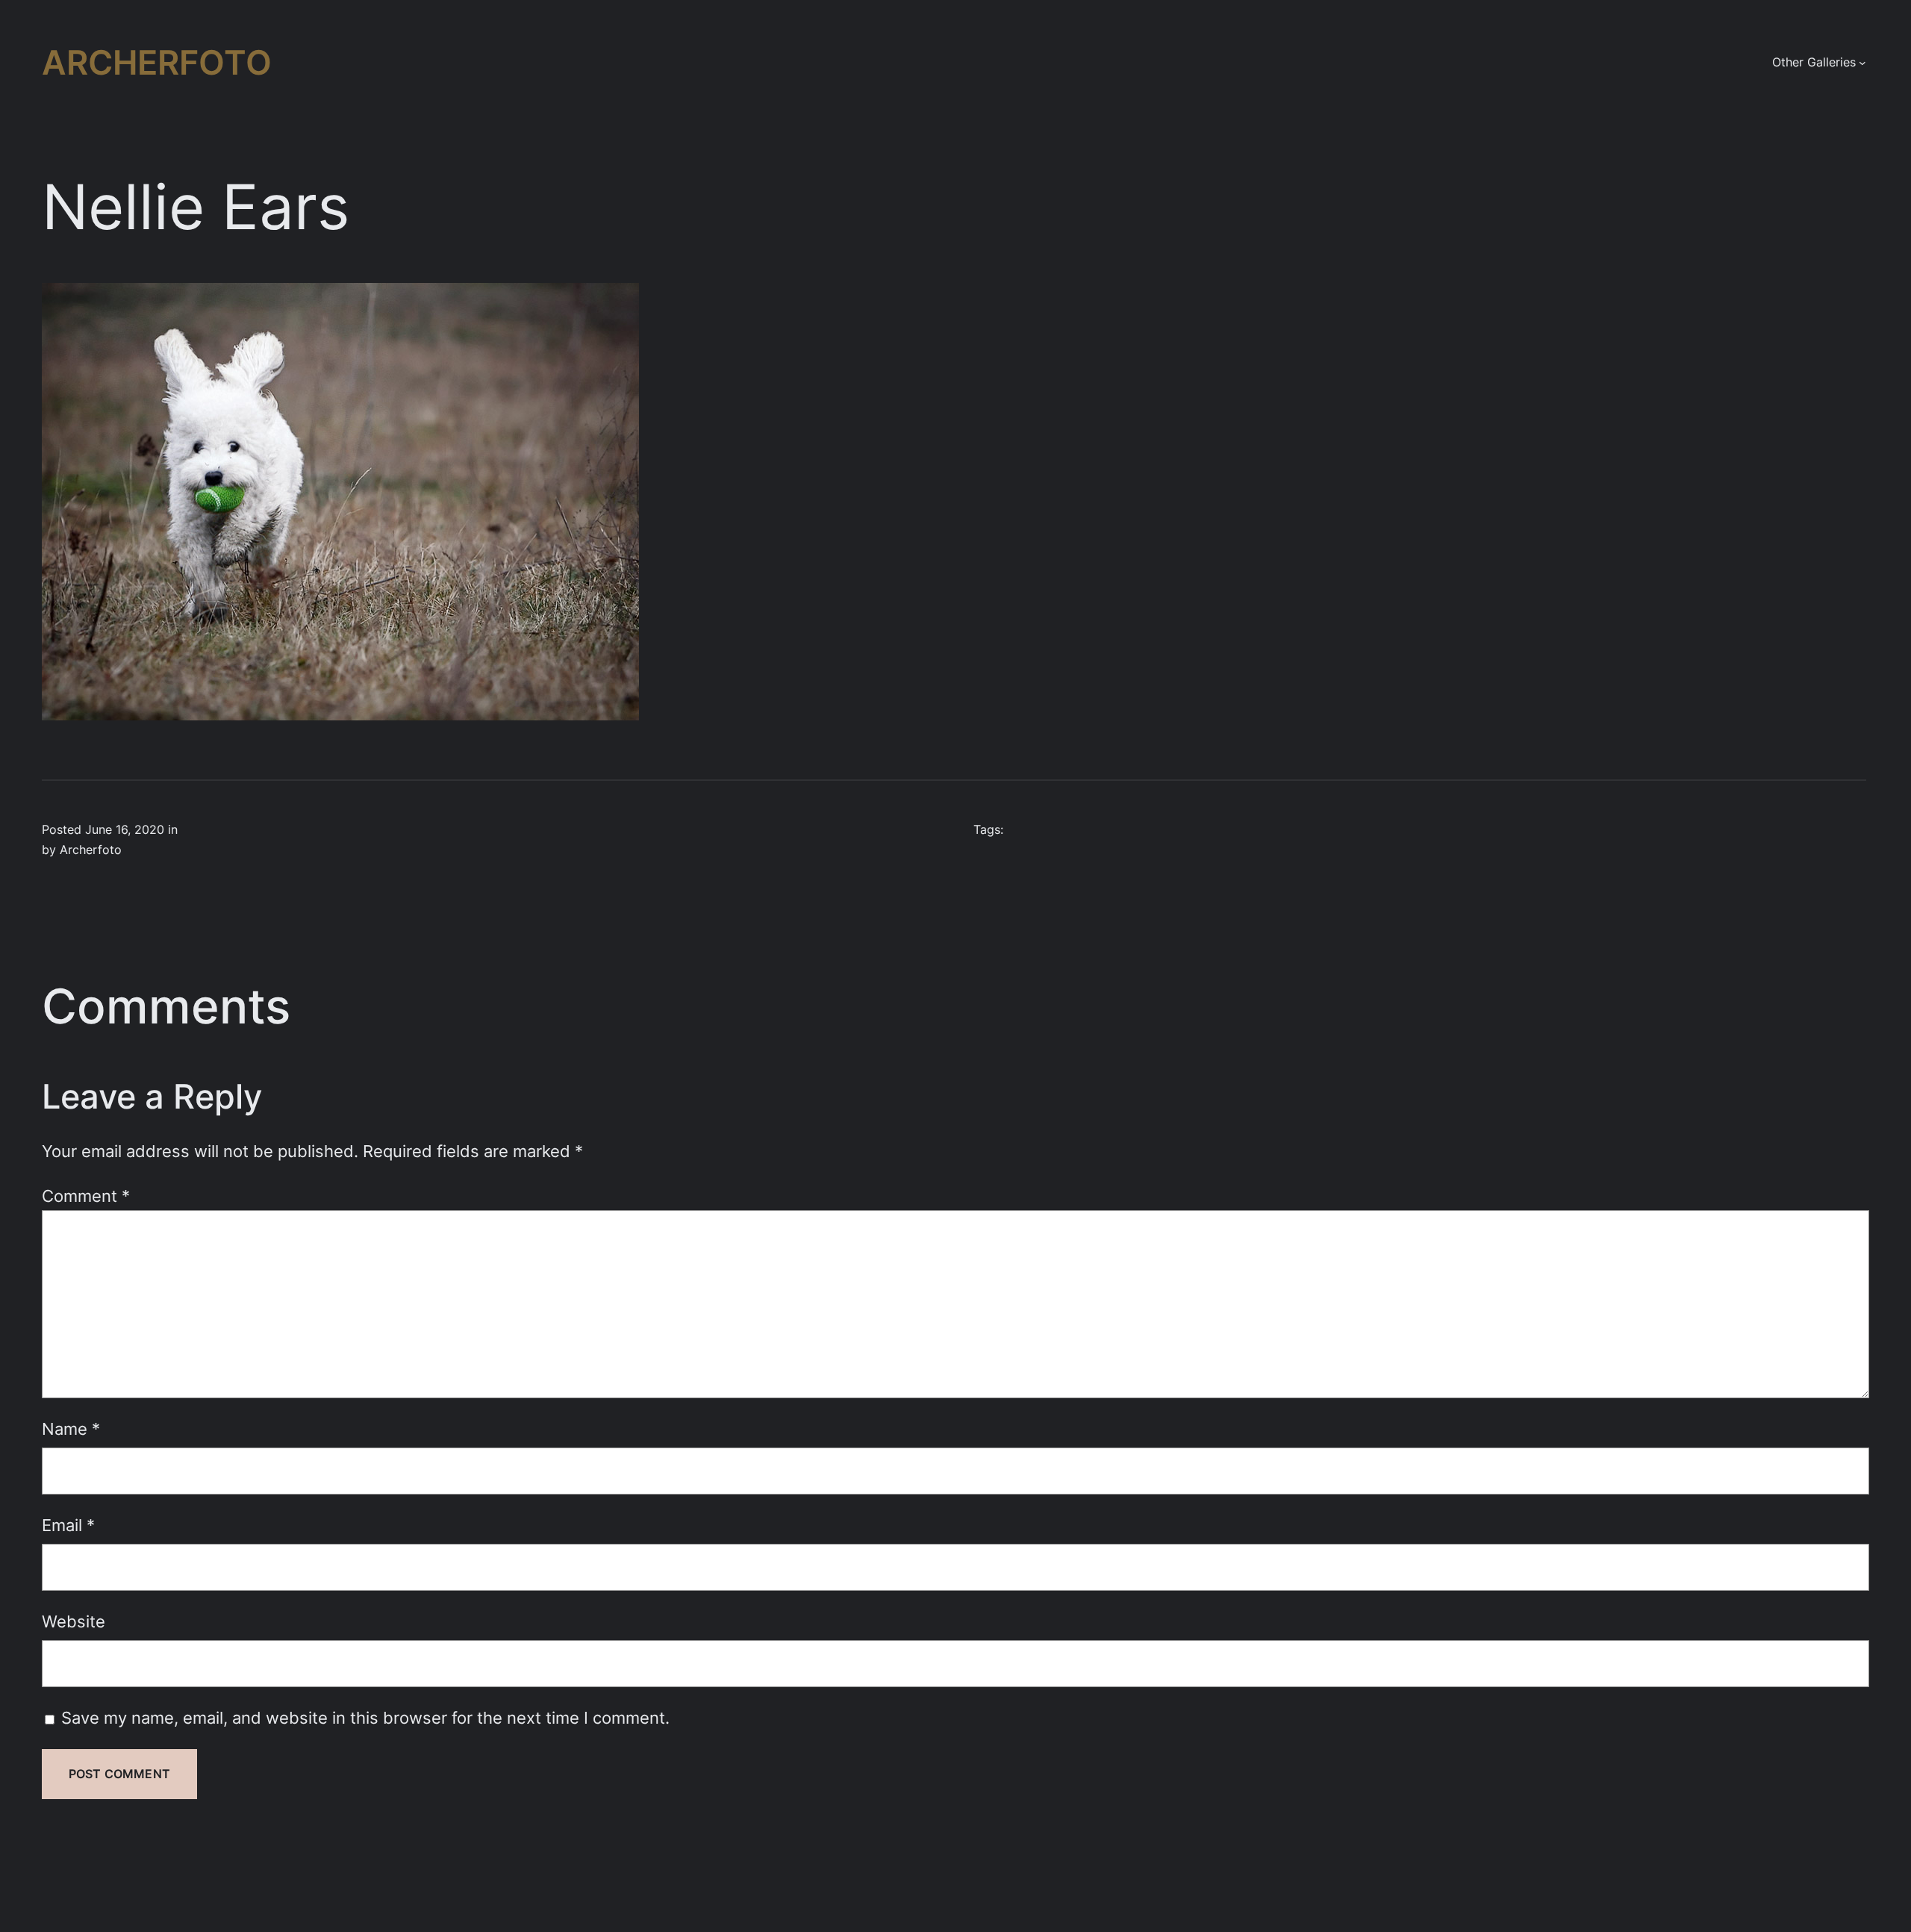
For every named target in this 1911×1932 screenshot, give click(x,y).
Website (74, 1621)
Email (68, 1525)
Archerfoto (157, 62)
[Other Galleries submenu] (1862, 63)
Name (71, 1428)
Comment (86, 1196)
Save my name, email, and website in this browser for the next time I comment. (365, 1717)
